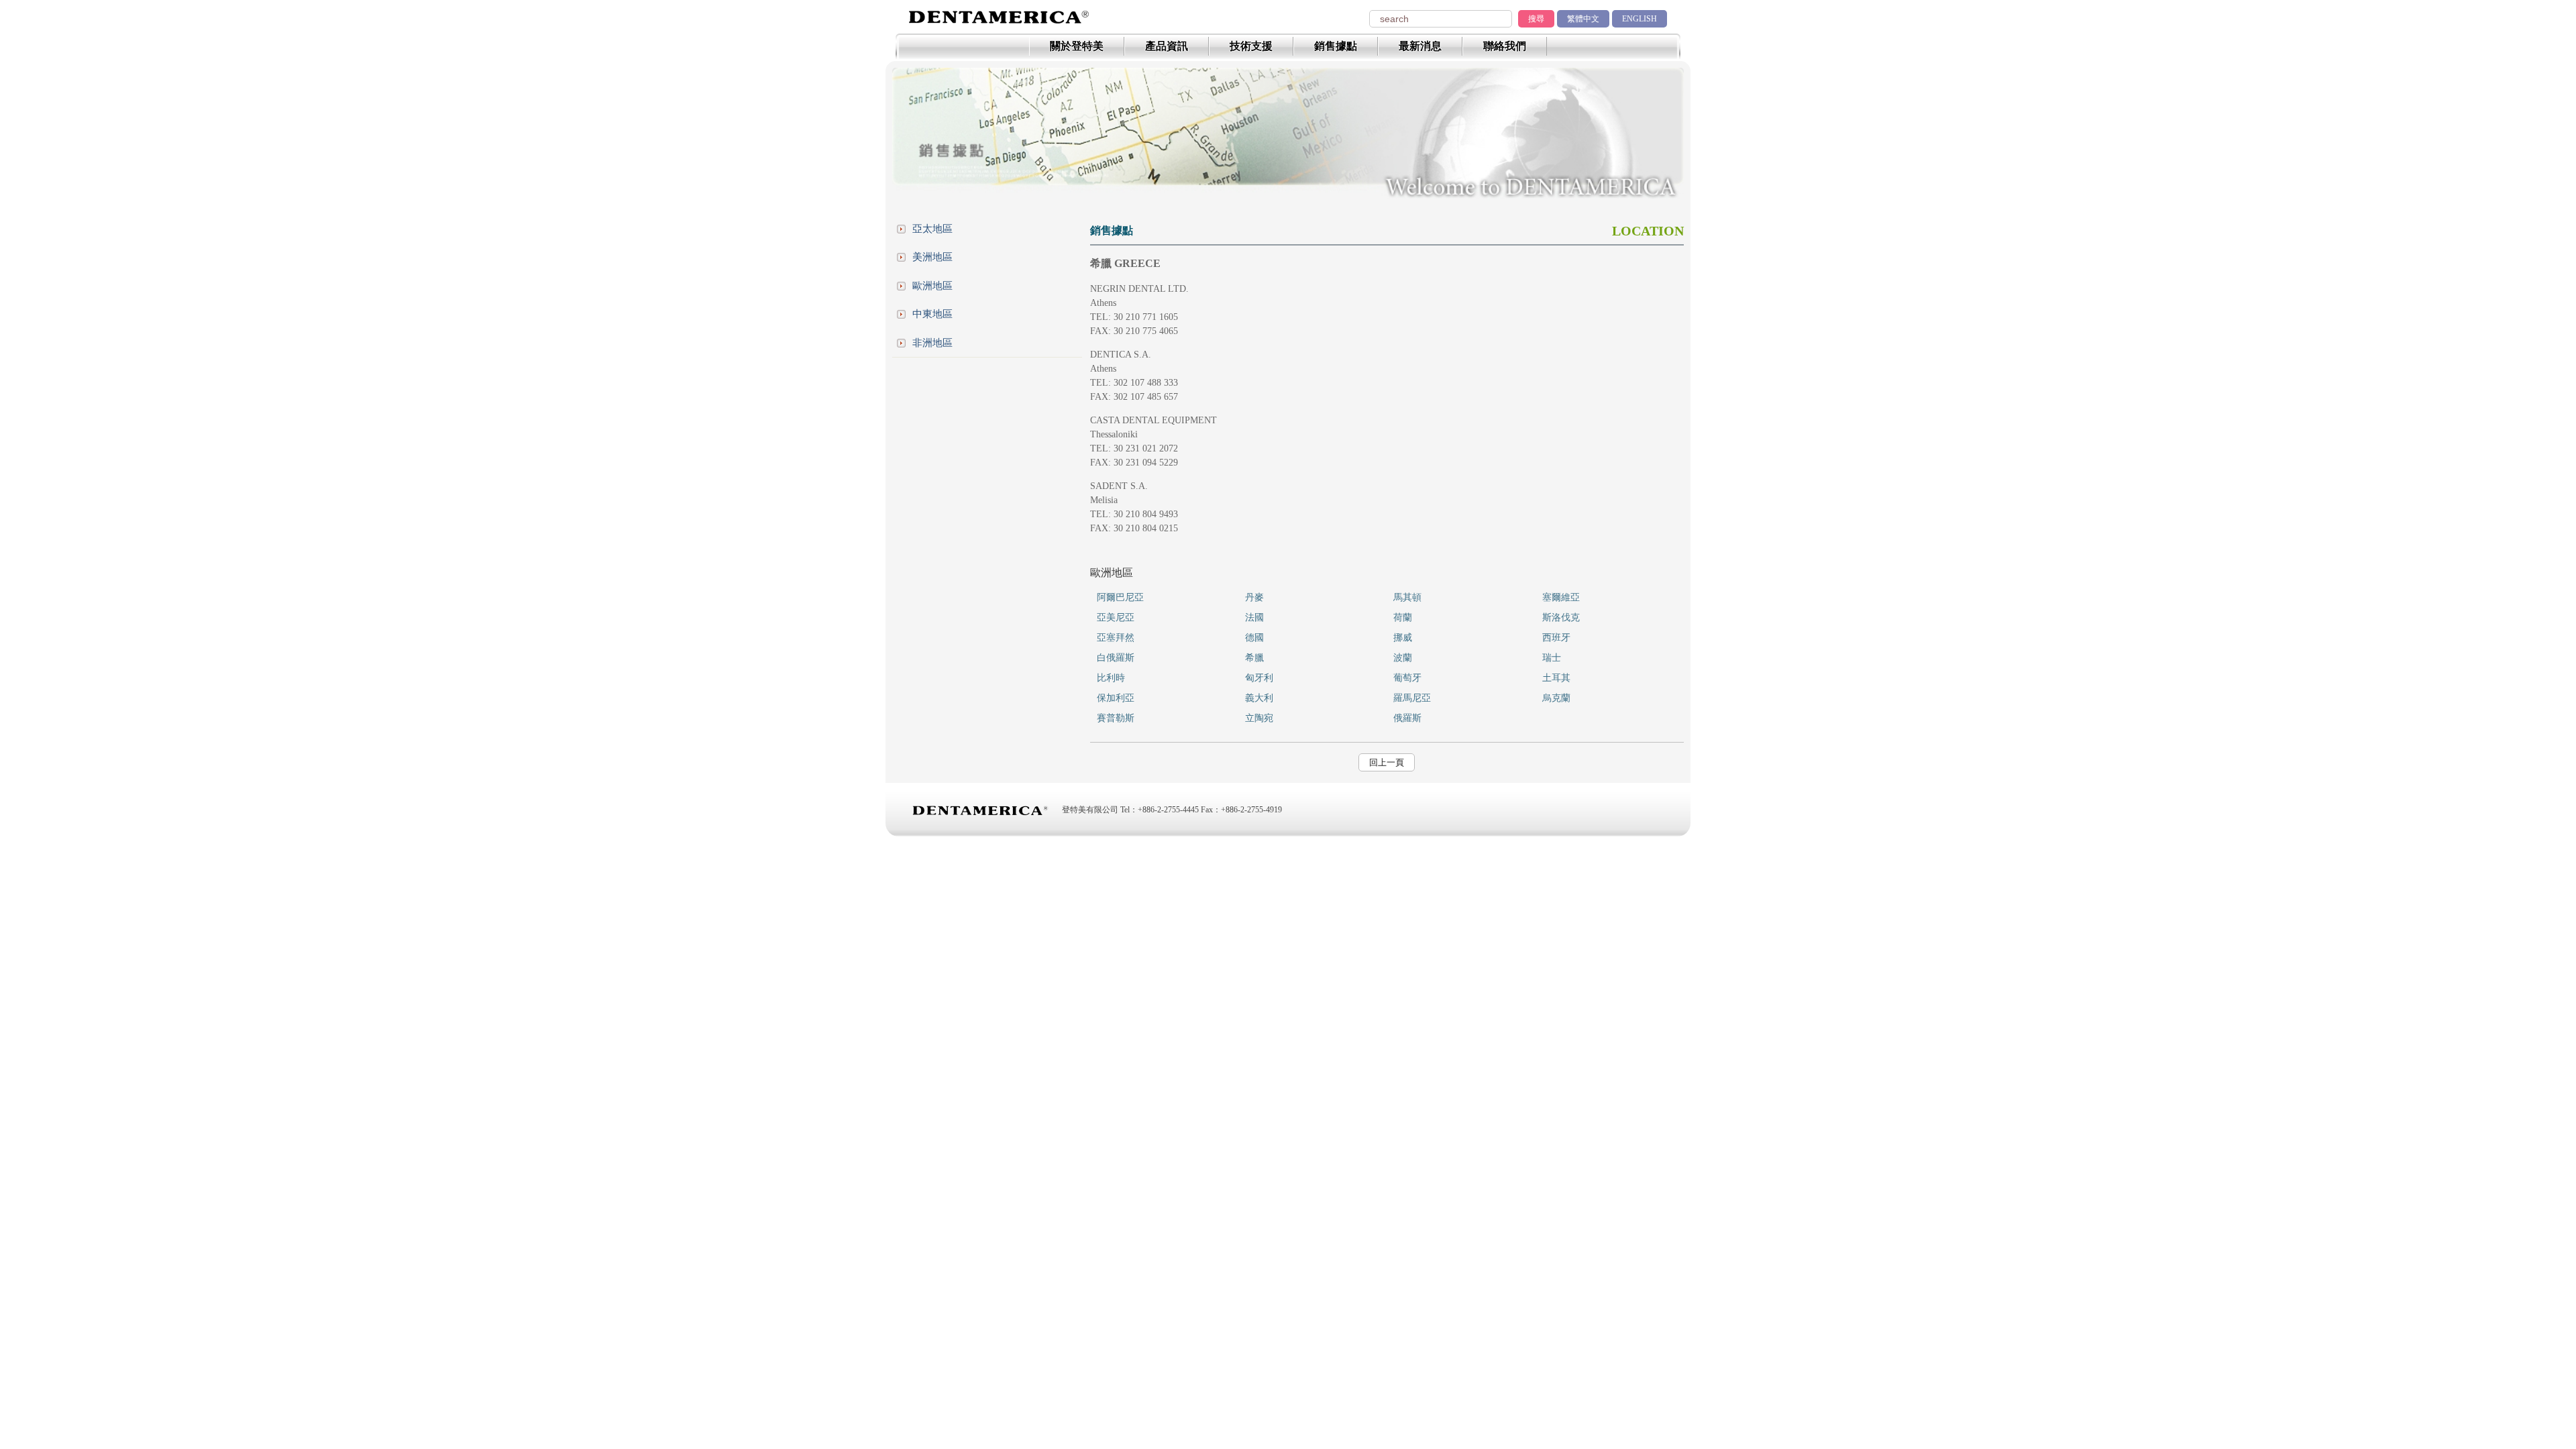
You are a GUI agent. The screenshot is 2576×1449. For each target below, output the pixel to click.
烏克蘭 (1556, 698)
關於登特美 (1077, 46)
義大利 (1259, 698)
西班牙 (1556, 638)
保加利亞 (1116, 698)
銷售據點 (1336, 46)
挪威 (1403, 638)
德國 (1254, 638)
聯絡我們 (1505, 46)
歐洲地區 (932, 286)
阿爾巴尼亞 (1120, 597)
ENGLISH (1640, 19)
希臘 (1254, 658)
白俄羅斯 (1116, 658)
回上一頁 (1387, 762)
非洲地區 (932, 343)
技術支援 (1251, 46)
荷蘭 (1403, 618)
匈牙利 (1259, 678)
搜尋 (1536, 19)
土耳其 (1556, 678)
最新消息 (1420, 46)
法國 (1254, 618)
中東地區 (932, 314)
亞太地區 (932, 229)
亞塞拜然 (1116, 638)
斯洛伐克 (1561, 618)
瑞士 (1552, 658)
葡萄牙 (1407, 678)
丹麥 (1254, 597)
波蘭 (1403, 658)
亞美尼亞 (1116, 618)
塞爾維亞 (1561, 597)
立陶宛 (1259, 718)
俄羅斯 (1407, 718)
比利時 (1111, 678)
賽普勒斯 (1116, 718)
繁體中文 (1583, 19)
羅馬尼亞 (1412, 698)
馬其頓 (1407, 597)
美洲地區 (932, 257)
